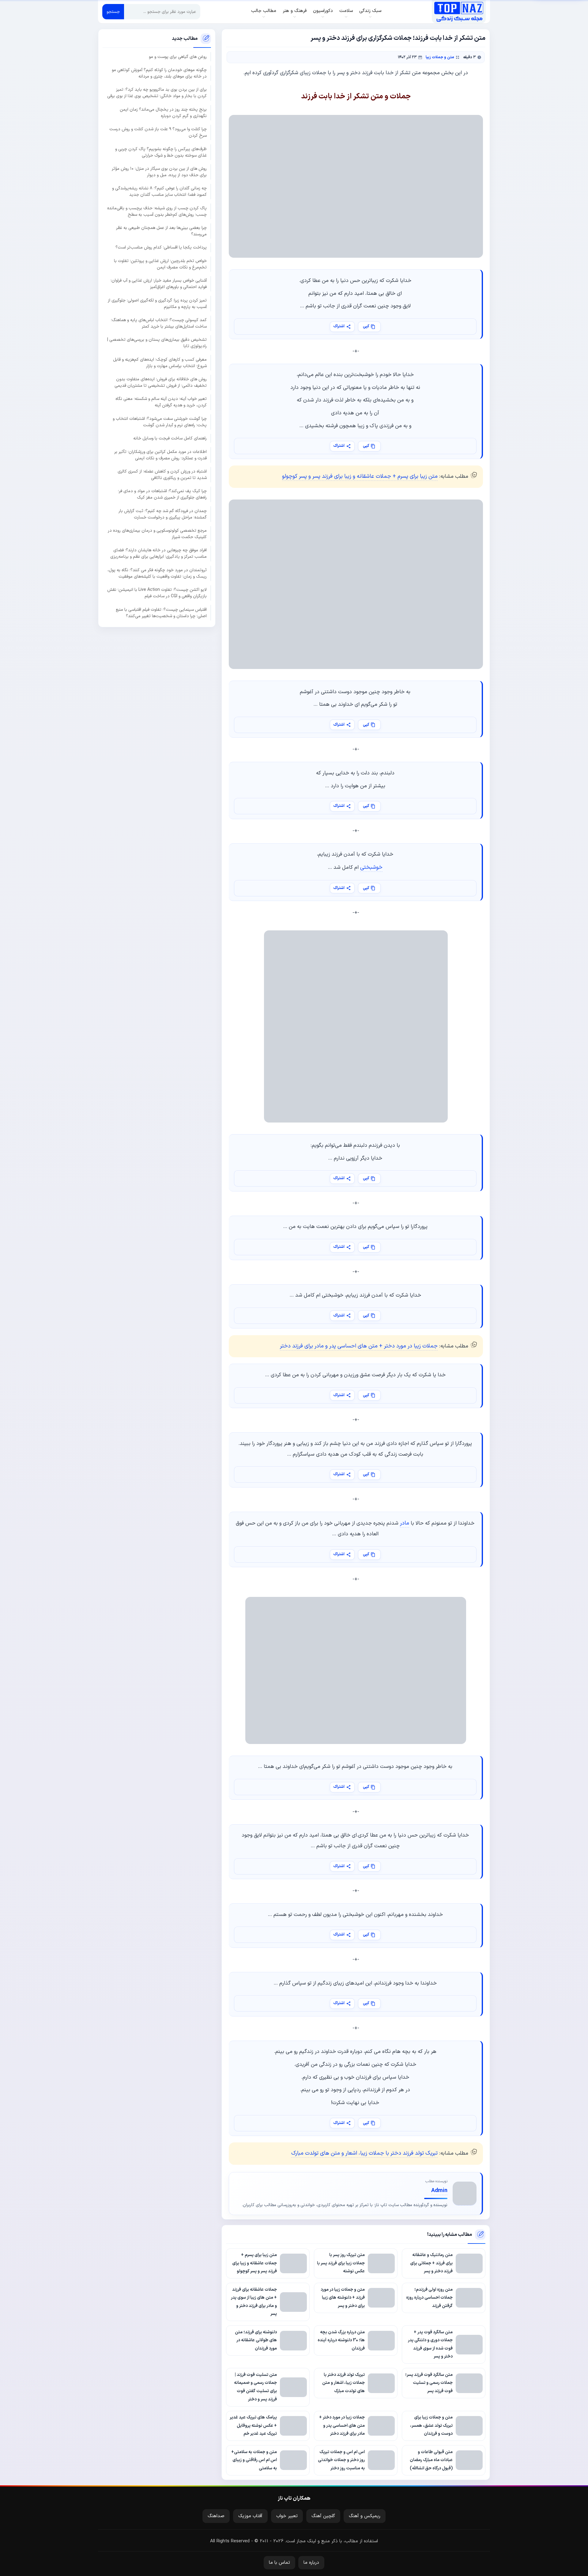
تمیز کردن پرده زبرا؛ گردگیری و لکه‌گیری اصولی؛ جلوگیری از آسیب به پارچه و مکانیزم (157, 303)
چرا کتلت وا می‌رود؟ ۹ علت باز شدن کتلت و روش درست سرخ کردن (158, 132)
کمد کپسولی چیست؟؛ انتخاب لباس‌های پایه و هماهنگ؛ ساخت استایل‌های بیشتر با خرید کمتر (159, 323)
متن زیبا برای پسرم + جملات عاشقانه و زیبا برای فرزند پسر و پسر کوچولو (360, 476)
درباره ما (311, 2563)
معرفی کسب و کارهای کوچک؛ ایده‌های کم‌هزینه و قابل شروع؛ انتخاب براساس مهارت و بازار (160, 363)
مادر (405, 1523)
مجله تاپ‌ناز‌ (459, 12)
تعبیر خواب (287, 2516)
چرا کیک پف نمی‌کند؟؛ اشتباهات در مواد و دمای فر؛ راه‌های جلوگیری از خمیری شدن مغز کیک (162, 494)
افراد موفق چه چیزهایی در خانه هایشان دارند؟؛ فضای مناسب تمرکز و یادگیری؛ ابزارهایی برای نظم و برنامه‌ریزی (158, 553)
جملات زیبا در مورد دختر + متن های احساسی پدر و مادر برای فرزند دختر (359, 1346)
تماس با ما (279, 2563)
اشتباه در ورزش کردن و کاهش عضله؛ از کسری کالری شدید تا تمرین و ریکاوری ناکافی (162, 475)
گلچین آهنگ (323, 2516)
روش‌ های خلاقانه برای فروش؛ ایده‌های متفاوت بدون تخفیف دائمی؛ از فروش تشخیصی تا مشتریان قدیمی (161, 382)
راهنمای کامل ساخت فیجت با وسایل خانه (170, 438)
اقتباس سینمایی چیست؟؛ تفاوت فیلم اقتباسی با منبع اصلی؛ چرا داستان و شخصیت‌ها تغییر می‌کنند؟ (161, 613)
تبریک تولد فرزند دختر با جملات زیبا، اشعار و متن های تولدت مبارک (364, 2153)
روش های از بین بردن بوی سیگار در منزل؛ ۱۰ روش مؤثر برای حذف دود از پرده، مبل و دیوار (159, 172)
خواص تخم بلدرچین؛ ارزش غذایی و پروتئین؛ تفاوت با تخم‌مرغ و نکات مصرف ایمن (160, 264)
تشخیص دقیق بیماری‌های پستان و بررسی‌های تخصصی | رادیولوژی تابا (157, 343)
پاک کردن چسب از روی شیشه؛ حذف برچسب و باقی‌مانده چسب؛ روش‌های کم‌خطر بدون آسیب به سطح (157, 211)
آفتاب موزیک (250, 2516)
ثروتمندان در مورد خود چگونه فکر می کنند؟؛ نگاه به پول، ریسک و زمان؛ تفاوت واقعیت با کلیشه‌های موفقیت (157, 573)
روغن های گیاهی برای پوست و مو (178, 57)
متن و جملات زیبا (440, 57)
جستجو (113, 12)
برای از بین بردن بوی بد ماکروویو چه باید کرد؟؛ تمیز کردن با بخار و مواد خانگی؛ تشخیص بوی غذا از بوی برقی (157, 93)
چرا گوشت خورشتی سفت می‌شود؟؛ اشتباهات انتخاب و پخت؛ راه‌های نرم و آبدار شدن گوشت (160, 422)
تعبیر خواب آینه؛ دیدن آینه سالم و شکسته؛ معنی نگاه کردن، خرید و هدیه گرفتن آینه (161, 402)
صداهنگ (216, 2516)
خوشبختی (371, 867)
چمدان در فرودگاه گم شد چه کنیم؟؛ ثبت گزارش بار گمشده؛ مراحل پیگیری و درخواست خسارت (163, 514)
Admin (439, 2191)
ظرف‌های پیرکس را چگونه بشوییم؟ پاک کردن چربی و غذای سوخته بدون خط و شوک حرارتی (161, 152)
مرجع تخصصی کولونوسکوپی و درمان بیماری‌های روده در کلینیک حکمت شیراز (157, 534)
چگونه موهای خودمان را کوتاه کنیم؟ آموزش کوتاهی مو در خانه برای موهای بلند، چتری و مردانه (159, 73)
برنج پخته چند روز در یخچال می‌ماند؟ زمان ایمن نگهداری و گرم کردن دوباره (163, 113)
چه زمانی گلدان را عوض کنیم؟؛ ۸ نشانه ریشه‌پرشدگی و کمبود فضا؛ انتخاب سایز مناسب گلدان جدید (159, 192)
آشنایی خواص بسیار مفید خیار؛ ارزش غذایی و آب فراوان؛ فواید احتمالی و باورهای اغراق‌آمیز (159, 284)
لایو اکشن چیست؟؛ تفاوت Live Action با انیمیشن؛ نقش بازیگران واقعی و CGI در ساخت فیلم (157, 593)
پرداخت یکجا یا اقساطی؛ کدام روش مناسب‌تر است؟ (161, 247)
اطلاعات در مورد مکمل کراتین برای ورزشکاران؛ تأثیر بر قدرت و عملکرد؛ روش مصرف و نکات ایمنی (160, 455)
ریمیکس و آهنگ (365, 2516)
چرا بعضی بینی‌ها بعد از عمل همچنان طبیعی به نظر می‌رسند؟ (161, 231)
